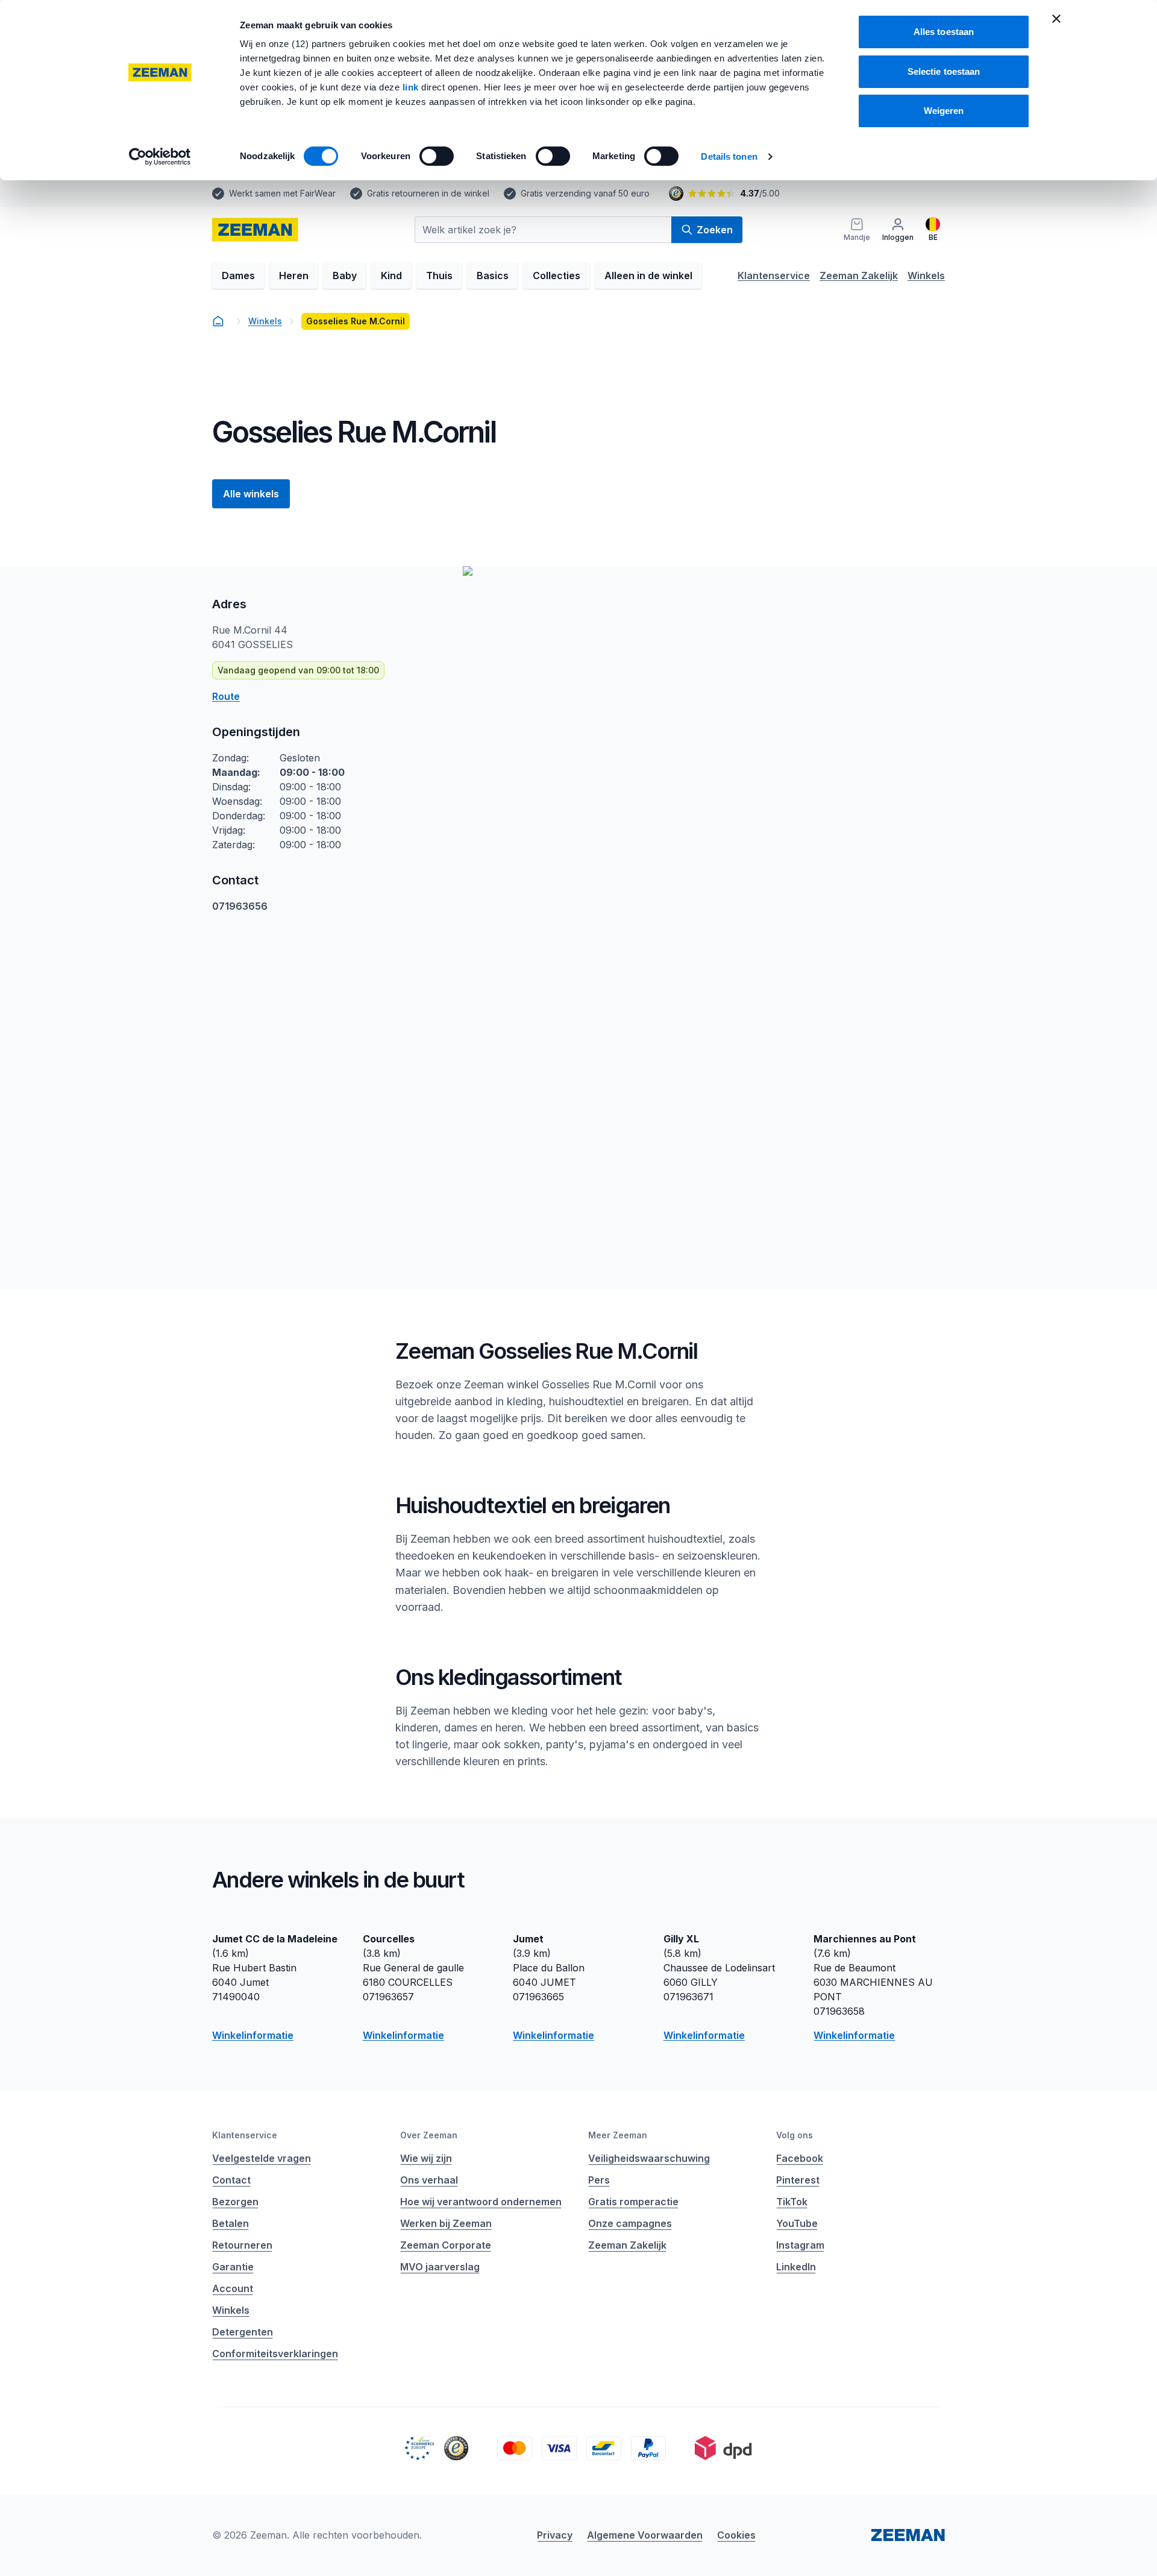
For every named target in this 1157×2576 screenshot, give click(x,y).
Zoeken (715, 230)
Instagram (800, 2245)
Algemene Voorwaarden (645, 2535)
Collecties (557, 276)
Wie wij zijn (426, 2158)
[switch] (437, 156)
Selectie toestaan (944, 71)
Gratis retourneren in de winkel (428, 193)
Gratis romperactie (633, 2202)
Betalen (230, 2223)
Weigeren (944, 111)
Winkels (926, 276)
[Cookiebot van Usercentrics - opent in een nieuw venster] (160, 157)
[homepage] (255, 230)
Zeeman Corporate (446, 2245)
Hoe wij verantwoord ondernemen (481, 2202)
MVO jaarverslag (440, 2267)
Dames (238, 276)
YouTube (797, 2223)
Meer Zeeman (618, 2135)
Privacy (555, 2535)
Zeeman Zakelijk (859, 276)
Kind (391, 276)
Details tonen (729, 156)
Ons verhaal (429, 2180)
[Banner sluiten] (1056, 19)
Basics (493, 276)
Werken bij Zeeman (446, 2223)
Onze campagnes (630, 2223)
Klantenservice (774, 276)
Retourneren (242, 2245)
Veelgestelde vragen (262, 2158)
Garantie (233, 2267)
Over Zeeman (429, 2135)
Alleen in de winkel (648, 276)
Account (233, 2288)
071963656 (240, 906)
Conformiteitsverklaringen (275, 2354)
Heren (294, 276)
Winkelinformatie (253, 2035)
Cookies (736, 2535)
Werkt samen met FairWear (282, 193)
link (412, 87)
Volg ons (795, 2135)
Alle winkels (251, 494)
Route (226, 696)
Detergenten (243, 2332)
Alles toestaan (944, 32)
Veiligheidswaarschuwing (649, 2158)
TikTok (792, 2202)
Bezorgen (235, 2202)
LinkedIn (796, 2267)
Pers (599, 2180)
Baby (345, 276)
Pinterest (798, 2180)
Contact (231, 2180)
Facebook (800, 2158)
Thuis (439, 276)
